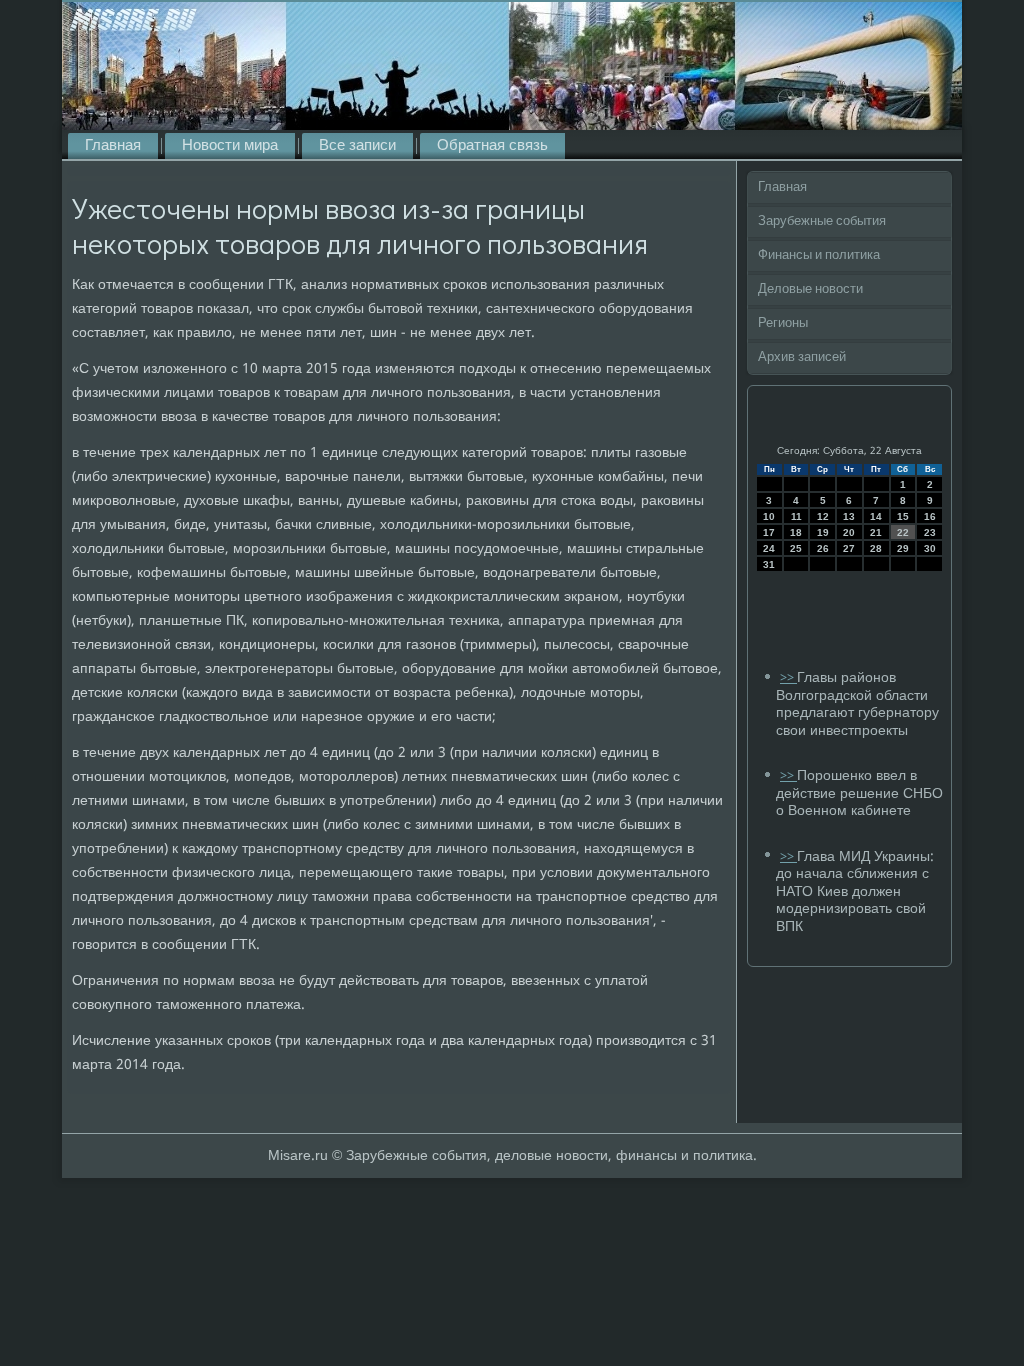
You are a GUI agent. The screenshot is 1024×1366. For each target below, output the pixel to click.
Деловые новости (810, 289)
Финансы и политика (819, 255)
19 (823, 532)
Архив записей (802, 357)
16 (930, 516)
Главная (113, 146)
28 (876, 548)
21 (876, 532)
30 (930, 548)
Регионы (783, 323)
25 (796, 548)
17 (769, 532)
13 (849, 516)
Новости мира (230, 146)
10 (769, 516)
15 (903, 516)
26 (823, 548)
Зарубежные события (822, 221)
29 (903, 548)
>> (788, 678)
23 (930, 532)
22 (903, 532)
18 (796, 532)
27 (849, 548)
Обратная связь (492, 146)
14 (876, 516)
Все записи (357, 146)
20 (849, 532)
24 (769, 548)
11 (796, 516)
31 (769, 564)
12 (823, 516)
